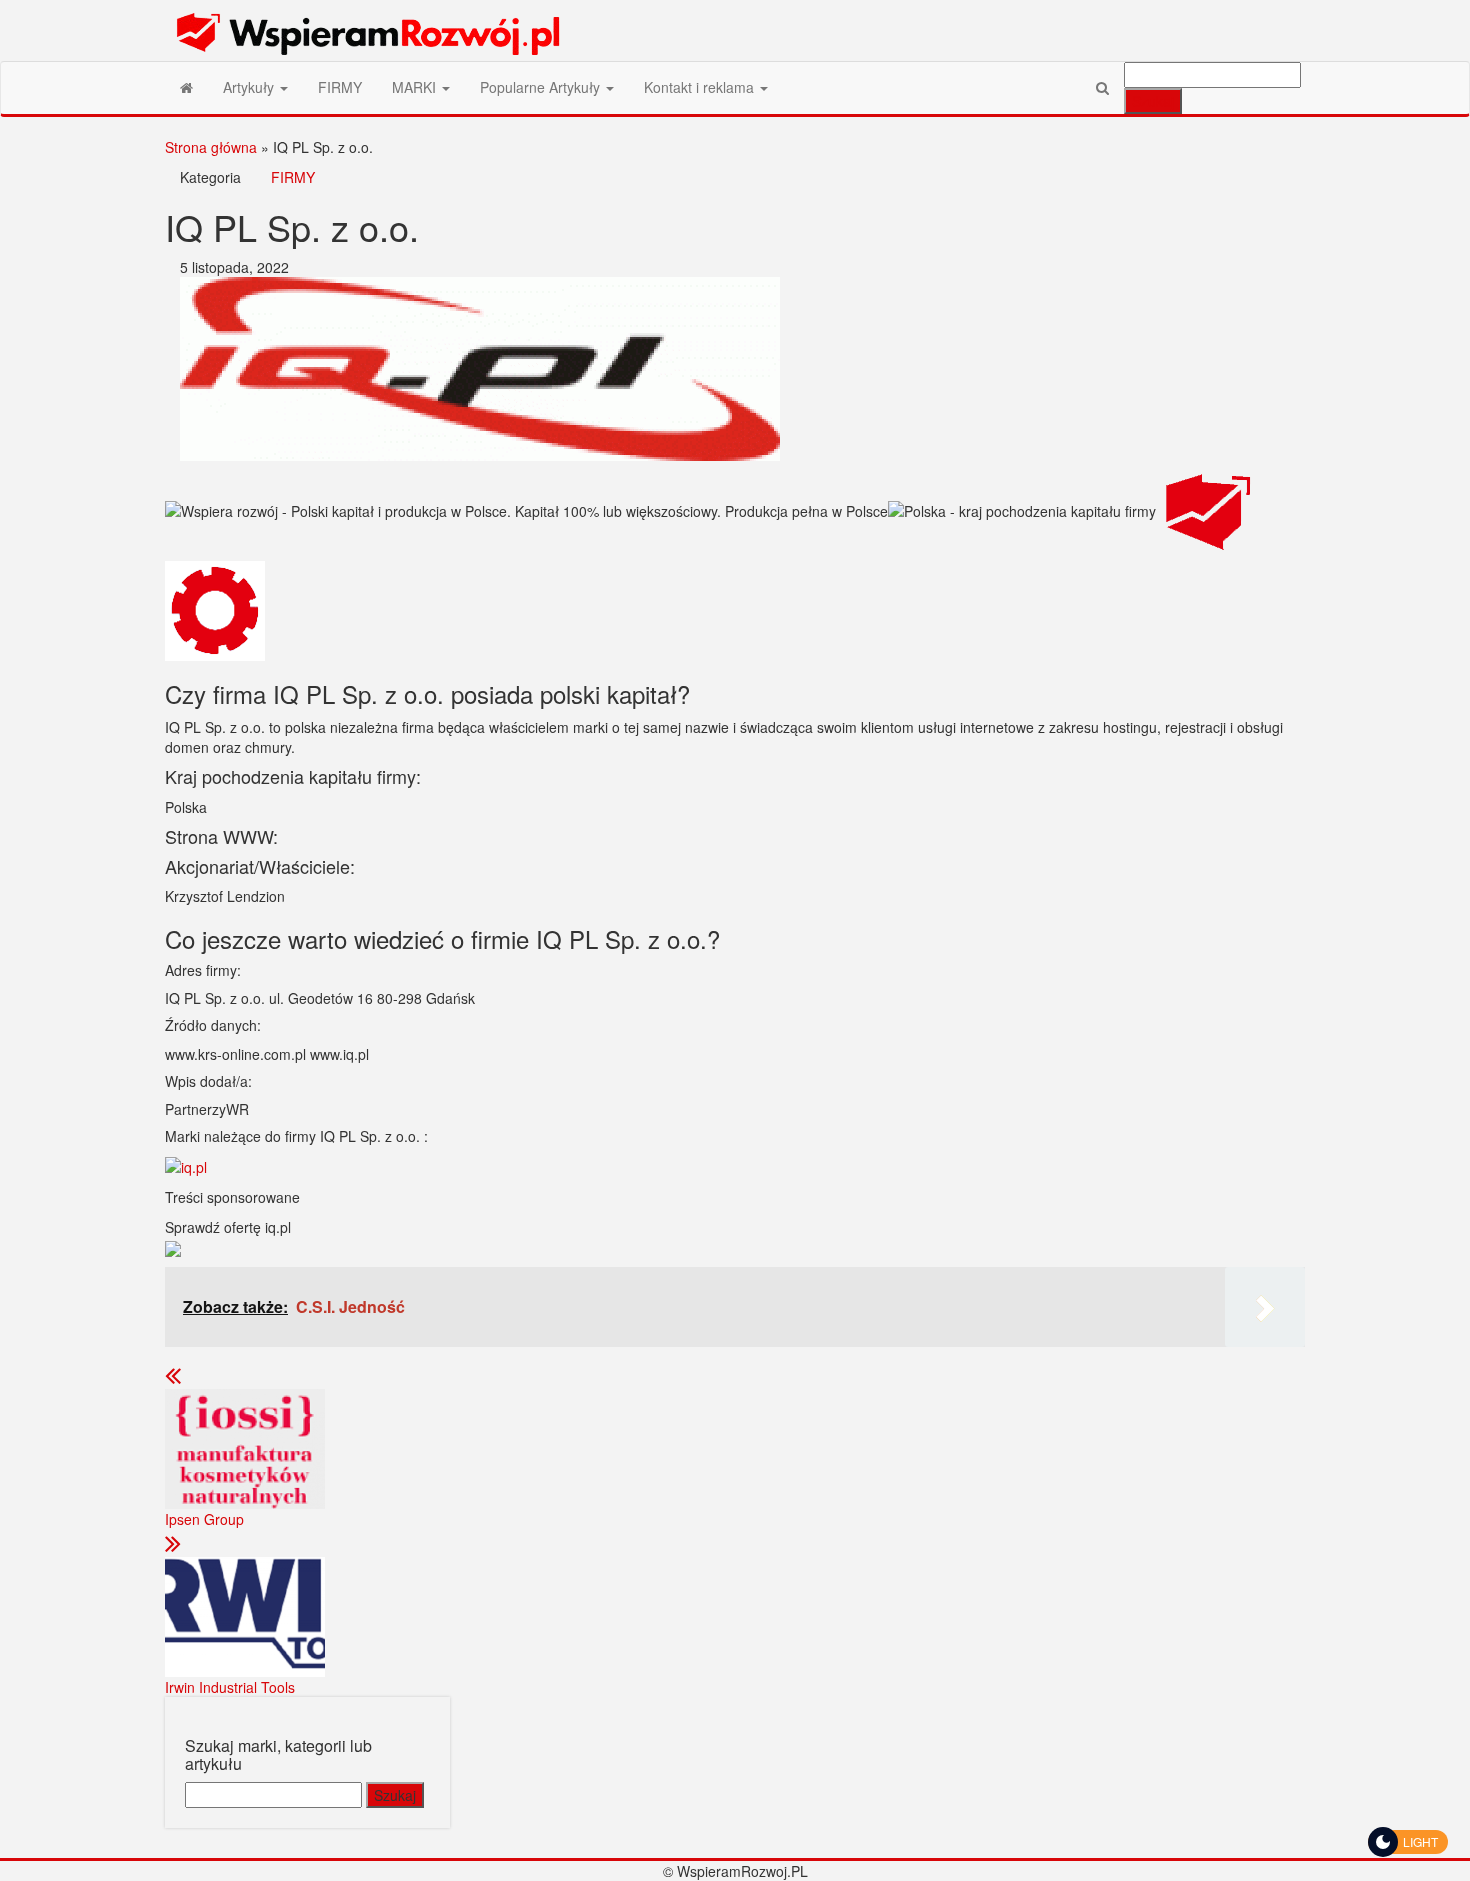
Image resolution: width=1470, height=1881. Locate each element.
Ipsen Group (204, 1519)
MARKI (416, 87)
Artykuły (250, 87)
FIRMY (340, 87)
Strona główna (211, 147)
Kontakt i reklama (701, 87)
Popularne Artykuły (542, 87)
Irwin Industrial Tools (230, 1687)
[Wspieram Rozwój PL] (186, 87)
